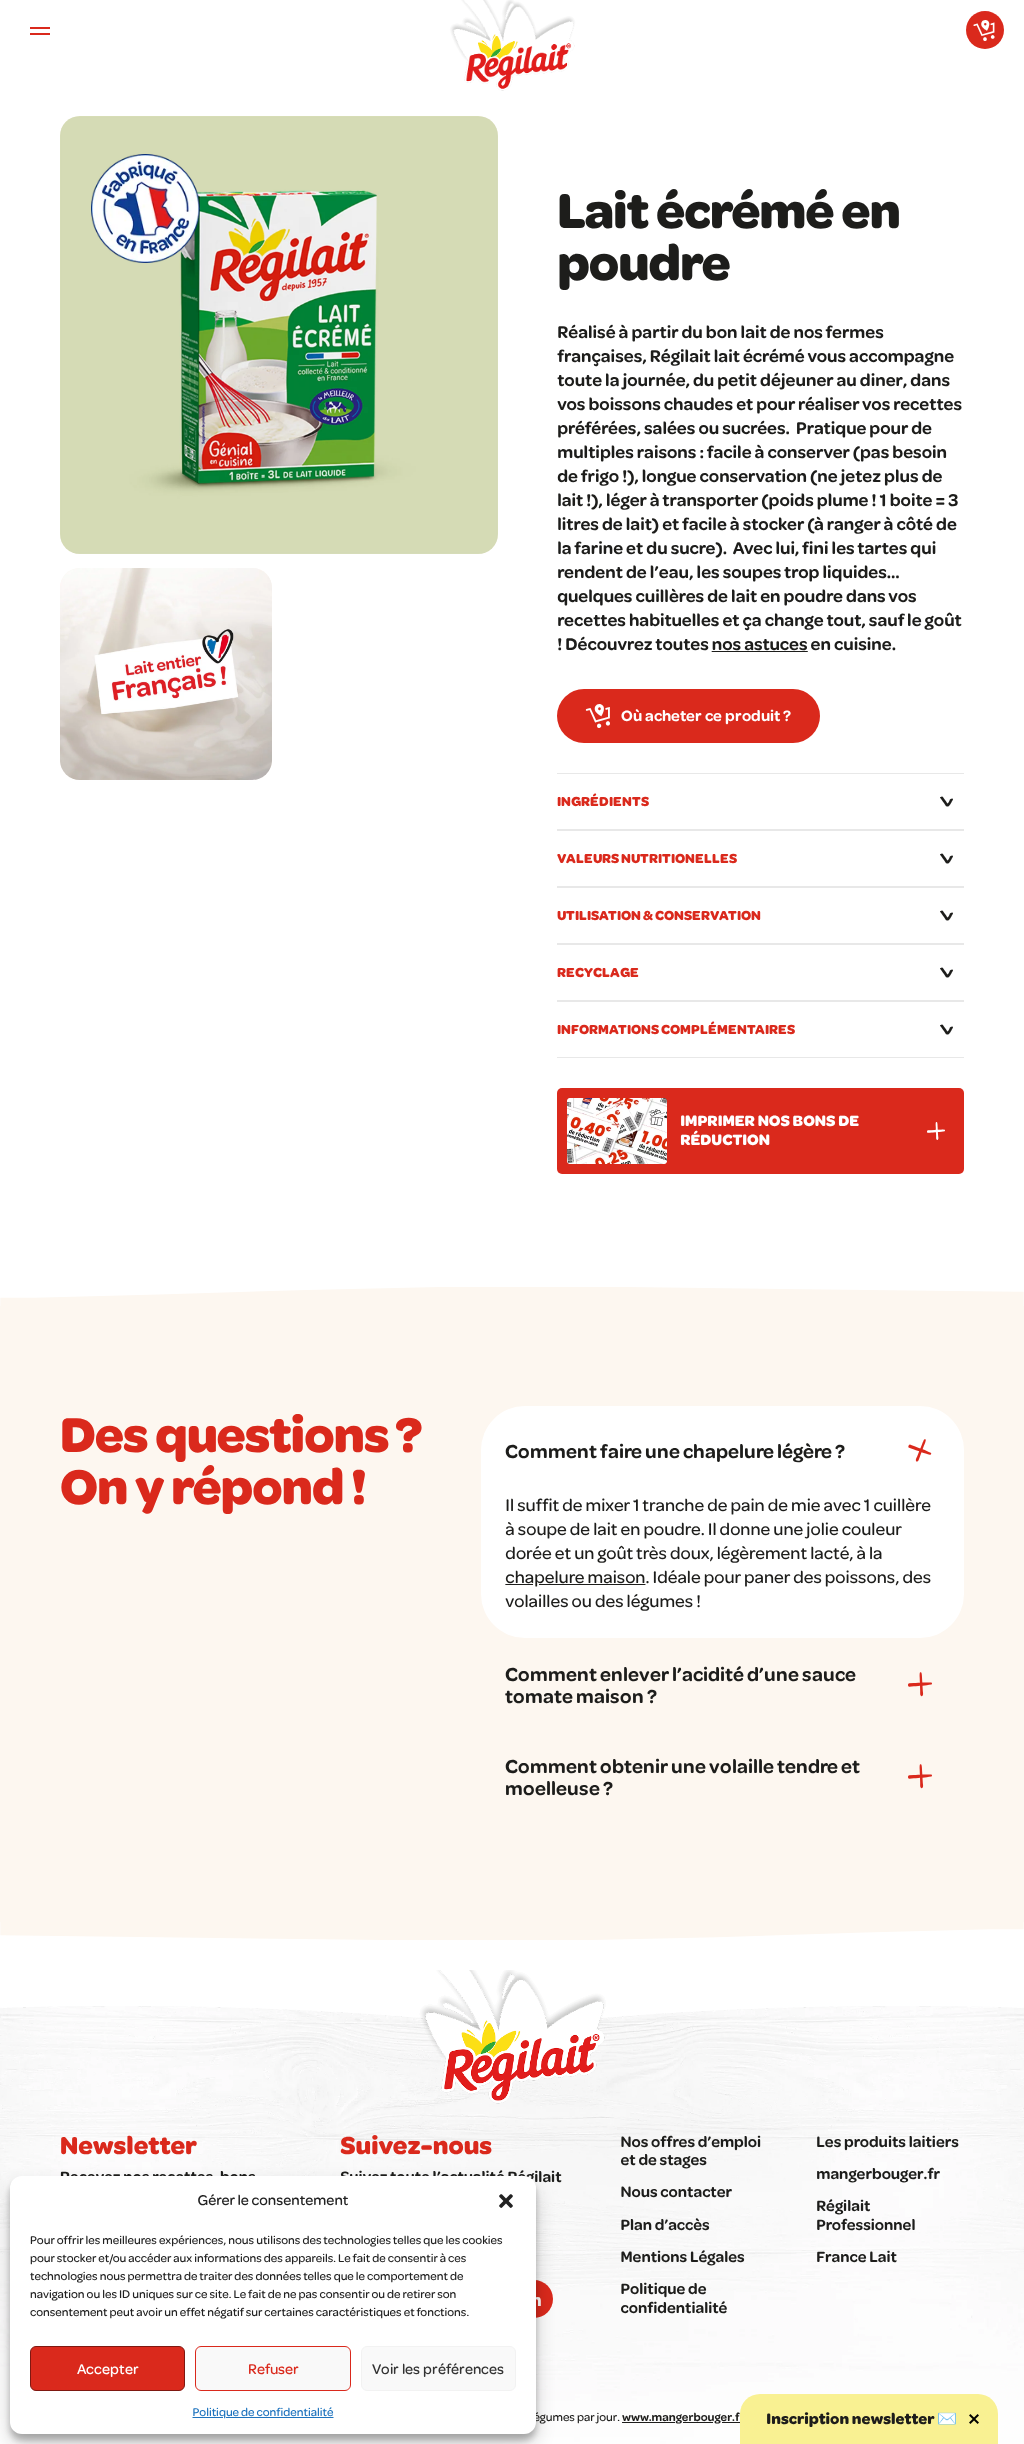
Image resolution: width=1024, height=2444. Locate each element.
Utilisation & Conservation (659, 914)
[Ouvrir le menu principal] (40, 30)
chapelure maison (575, 1577)
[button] (506, 2201)
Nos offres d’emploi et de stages (690, 2150)
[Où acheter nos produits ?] (985, 30)
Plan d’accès (664, 2224)
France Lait (856, 2256)
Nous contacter (676, 2191)
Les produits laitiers (887, 2141)
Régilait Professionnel (865, 2214)
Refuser (273, 2368)
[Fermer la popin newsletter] (974, 2419)
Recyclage (598, 971)
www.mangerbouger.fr (683, 2416)
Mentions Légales (682, 2256)
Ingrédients (603, 800)
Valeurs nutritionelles (647, 857)
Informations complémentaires (676, 1028)
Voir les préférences (438, 2368)
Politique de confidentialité (263, 2411)
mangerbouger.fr (878, 2173)
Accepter (108, 2368)
